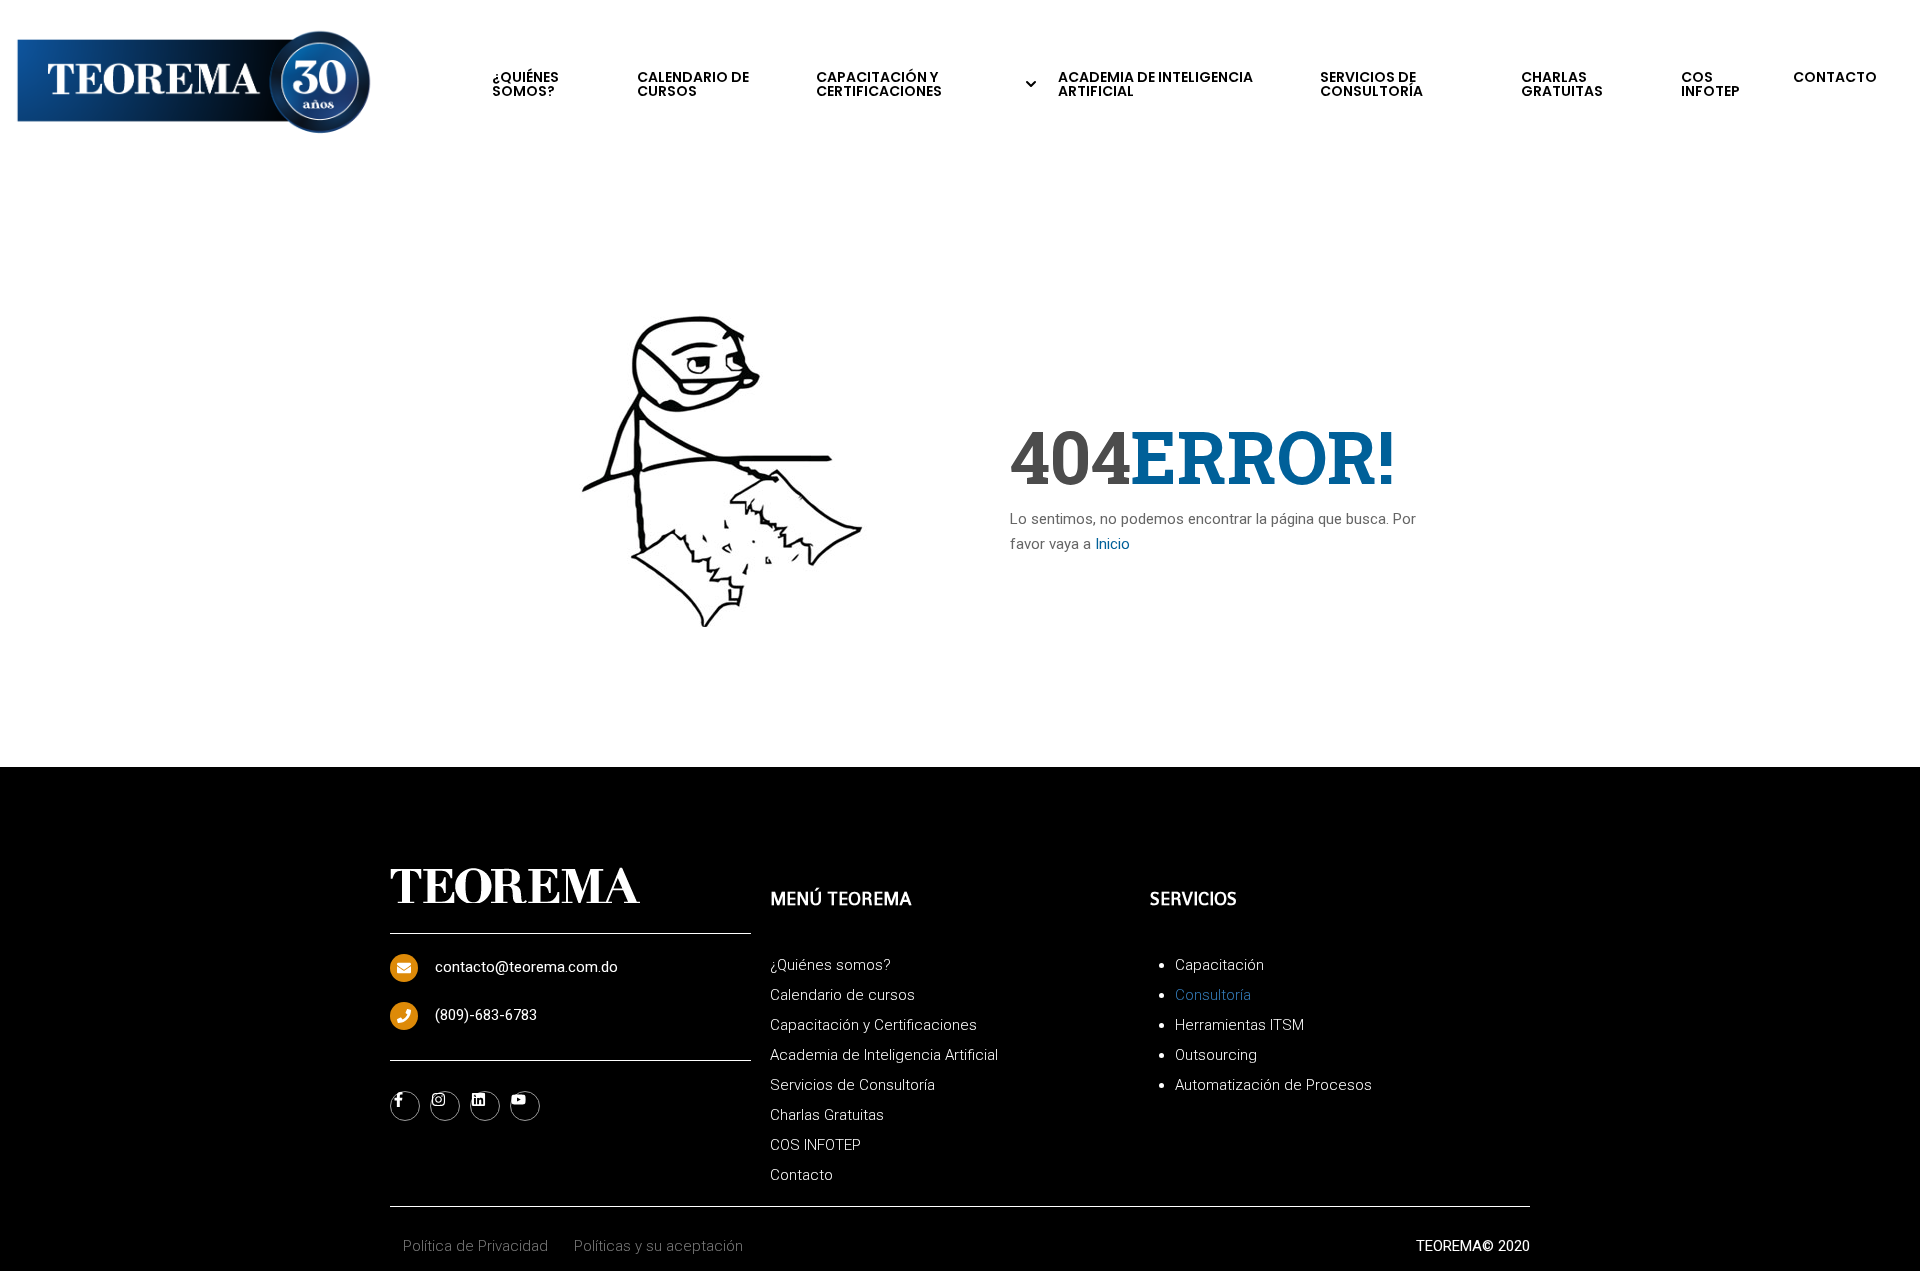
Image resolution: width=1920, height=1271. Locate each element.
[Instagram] (445, 1106)
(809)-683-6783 (486, 1015)
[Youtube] (525, 1106)
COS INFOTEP (1710, 84)
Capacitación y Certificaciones (879, 84)
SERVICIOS (1193, 898)
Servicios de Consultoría (1371, 84)
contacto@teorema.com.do (526, 967)
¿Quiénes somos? (525, 84)
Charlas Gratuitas (1562, 84)
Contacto (1835, 77)
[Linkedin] (485, 1106)
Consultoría (1213, 995)
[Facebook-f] (405, 1106)
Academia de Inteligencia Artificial (1155, 84)
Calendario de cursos (693, 84)
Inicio (1112, 544)
